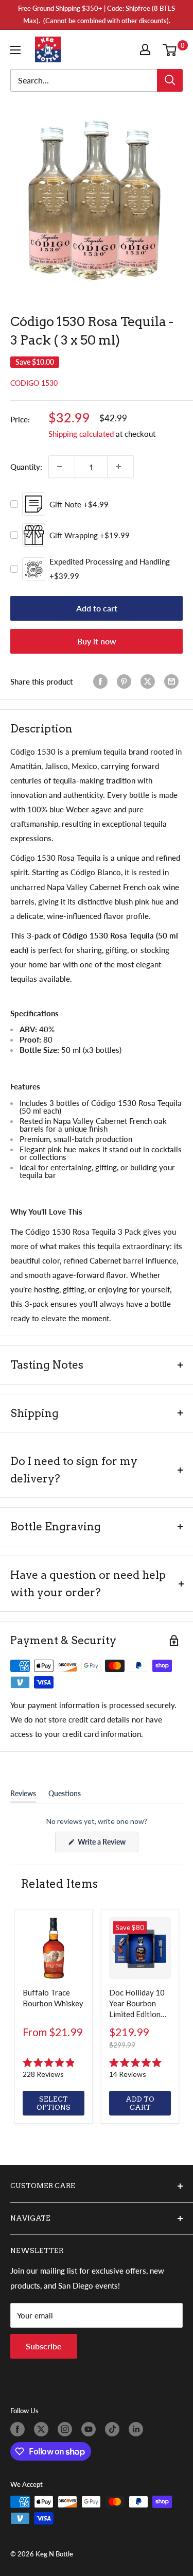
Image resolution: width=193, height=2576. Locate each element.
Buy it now (97, 641)
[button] (54, 2069)
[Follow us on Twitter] (43, 2429)
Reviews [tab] (23, 1796)
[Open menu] (17, 50)
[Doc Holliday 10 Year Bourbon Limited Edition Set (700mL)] (140, 1948)
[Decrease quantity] (62, 467)
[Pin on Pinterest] (126, 681)
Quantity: (26, 467)
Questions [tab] (65, 1796)
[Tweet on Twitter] (150, 681)
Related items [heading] (59, 1884)
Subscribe (44, 2346)
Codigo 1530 (34, 383)
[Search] (170, 80)
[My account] (147, 49)
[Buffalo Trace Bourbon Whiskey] (54, 1948)
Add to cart (97, 608)
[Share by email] (173, 681)
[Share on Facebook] (102, 681)
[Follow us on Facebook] (20, 2429)
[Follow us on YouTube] (91, 2429)
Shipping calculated (81, 434)
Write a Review (107, 1845)
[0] (172, 49)
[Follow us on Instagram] (67, 2429)
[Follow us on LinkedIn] (138, 2429)
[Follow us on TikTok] (114, 2429)
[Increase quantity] (120, 467)
